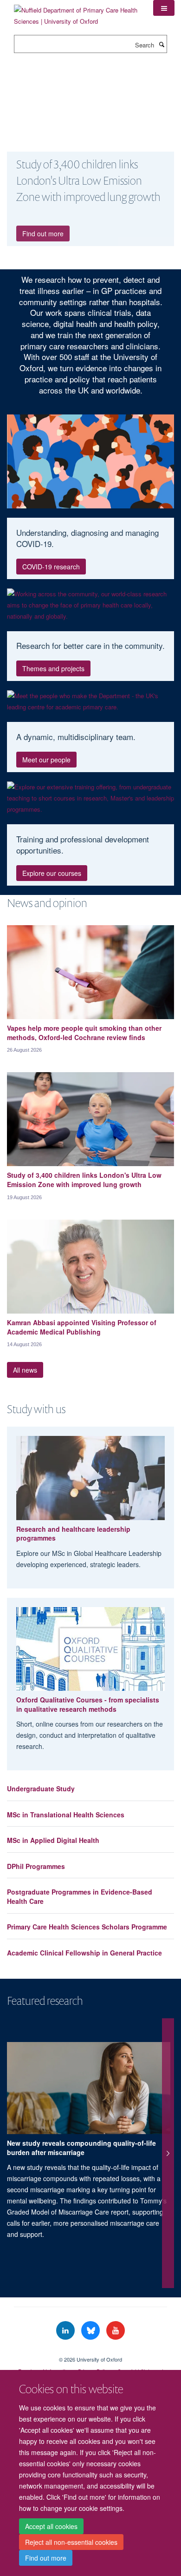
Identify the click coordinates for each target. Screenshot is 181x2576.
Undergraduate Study (41, 1789)
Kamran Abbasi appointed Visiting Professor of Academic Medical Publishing (82, 1327)
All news (25, 1370)
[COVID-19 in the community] (90, 461)
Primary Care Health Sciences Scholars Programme (87, 1927)
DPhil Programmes (36, 1866)
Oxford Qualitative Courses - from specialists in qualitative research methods (88, 1704)
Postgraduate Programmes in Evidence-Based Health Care (80, 1896)
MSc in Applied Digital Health (53, 1840)
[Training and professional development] (90, 798)
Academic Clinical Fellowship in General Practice (84, 1953)
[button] (164, 8)
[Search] (162, 44)
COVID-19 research (51, 567)
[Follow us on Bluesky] (91, 2331)
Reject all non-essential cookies (71, 2542)
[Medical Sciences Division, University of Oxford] (90, 2351)
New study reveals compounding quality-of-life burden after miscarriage (81, 2148)
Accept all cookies (51, 2526)
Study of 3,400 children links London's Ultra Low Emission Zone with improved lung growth (84, 1180)
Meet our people (46, 760)
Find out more (46, 2558)
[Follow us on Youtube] (116, 2331)
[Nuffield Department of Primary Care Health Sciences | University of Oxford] (77, 12)
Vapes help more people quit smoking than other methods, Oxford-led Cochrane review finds (84, 1033)
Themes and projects (53, 668)
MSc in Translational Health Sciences (66, 1815)
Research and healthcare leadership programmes (73, 1534)
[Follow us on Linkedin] (66, 2331)
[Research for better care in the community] (90, 605)
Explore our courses (52, 873)
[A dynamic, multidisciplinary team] (90, 701)
